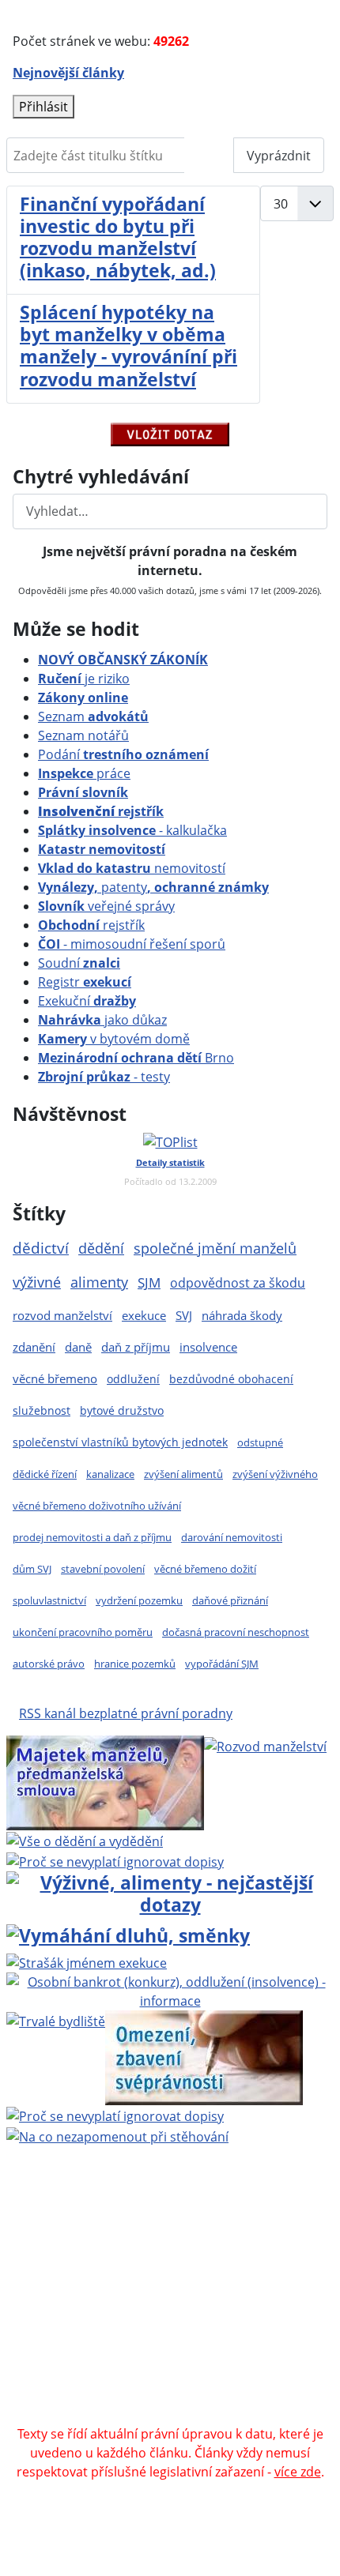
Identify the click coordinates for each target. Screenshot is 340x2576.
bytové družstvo (122, 1410)
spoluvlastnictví (49, 1600)
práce (84, 773)
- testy (104, 1077)
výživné (37, 1282)
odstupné (260, 1442)
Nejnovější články (68, 73)
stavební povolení (103, 1569)
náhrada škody (242, 1315)
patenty (153, 887)
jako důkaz (102, 1020)
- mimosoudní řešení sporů (132, 944)
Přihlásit (43, 107)
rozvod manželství (62, 1316)
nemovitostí (132, 868)
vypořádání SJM (222, 1664)
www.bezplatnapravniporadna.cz (115, 2225)
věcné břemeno (55, 1378)
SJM (149, 1282)
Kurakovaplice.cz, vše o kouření (165, 2377)
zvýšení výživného (275, 1474)
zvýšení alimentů (183, 1474)
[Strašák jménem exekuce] (87, 1962)
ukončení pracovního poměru (83, 1632)
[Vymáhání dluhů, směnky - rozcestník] (128, 1933)
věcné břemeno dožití (205, 1569)
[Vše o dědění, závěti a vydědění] (85, 1840)
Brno (136, 1058)
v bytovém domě (114, 1039)
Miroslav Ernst (246, 2301)
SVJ (184, 1315)
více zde (298, 2472)
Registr (85, 982)
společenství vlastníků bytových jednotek (120, 1442)
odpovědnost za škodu (238, 1283)
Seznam (93, 716)
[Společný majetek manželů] (105, 1782)
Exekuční (87, 1001)
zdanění (34, 1347)
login (237, 2320)
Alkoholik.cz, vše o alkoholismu (220, 2358)
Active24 (128, 2282)
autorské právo (49, 1664)
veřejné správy (106, 906)
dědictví (41, 1248)
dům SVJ (32, 1569)
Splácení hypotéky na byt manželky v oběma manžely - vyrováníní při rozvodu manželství (128, 345)
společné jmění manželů (215, 1248)
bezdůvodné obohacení (231, 1379)
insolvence (208, 1347)
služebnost (42, 1410)
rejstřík (101, 811)
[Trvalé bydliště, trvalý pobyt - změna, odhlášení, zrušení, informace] (56, 2020)
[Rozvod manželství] (265, 1745)
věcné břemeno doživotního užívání (97, 1506)
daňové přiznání (230, 1600)
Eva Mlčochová (276, 2244)
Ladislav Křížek (259, 2282)
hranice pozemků (135, 1664)
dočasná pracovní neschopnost (236, 1632)
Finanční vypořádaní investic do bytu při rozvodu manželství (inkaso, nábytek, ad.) (118, 237)
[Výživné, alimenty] (170, 1891)
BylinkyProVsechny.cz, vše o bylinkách (125, 2396)
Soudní (79, 963)
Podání (123, 754)
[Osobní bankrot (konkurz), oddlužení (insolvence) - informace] (170, 1991)
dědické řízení (45, 1474)
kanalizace (110, 1474)
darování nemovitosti (232, 1537)
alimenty (99, 1282)
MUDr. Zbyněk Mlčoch (86, 2244)
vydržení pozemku (139, 1600)
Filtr (209, 156)
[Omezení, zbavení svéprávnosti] (204, 2057)
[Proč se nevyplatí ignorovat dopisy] (115, 2115)
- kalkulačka (132, 830)
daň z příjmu (136, 1347)
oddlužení (133, 1379)
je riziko (84, 679)
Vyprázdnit (279, 156)
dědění (101, 1248)
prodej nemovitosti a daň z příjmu (92, 1537)
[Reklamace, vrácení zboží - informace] (115, 1860)
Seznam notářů (83, 735)
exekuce (144, 1315)
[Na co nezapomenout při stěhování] (117, 2135)
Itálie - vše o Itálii (241, 2415)
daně (78, 1347)
